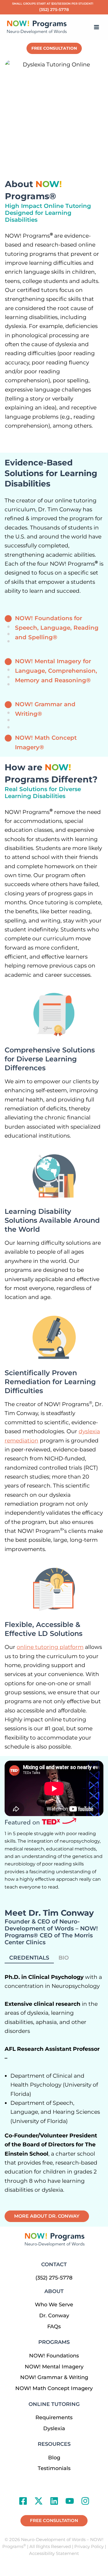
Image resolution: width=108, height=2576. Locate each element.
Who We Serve (54, 2305)
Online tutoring (54, 2404)
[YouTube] (70, 2501)
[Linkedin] (54, 2501)
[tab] (29, 1958)
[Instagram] (85, 2501)
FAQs (54, 2327)
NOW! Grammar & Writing (54, 2377)
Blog (54, 2458)
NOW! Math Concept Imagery (54, 2388)
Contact (54, 2264)
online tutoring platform (50, 1647)
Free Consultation (54, 48)
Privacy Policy (89, 2547)
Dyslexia (54, 2428)
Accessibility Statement (54, 2553)
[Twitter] (39, 2501)
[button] (54, 2521)
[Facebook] (23, 2501)
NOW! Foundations (54, 2356)
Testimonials (54, 2468)
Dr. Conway (54, 2316)
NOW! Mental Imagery (54, 2367)
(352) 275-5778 (54, 10)
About (54, 2291)
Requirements (54, 2417)
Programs (54, 2342)
